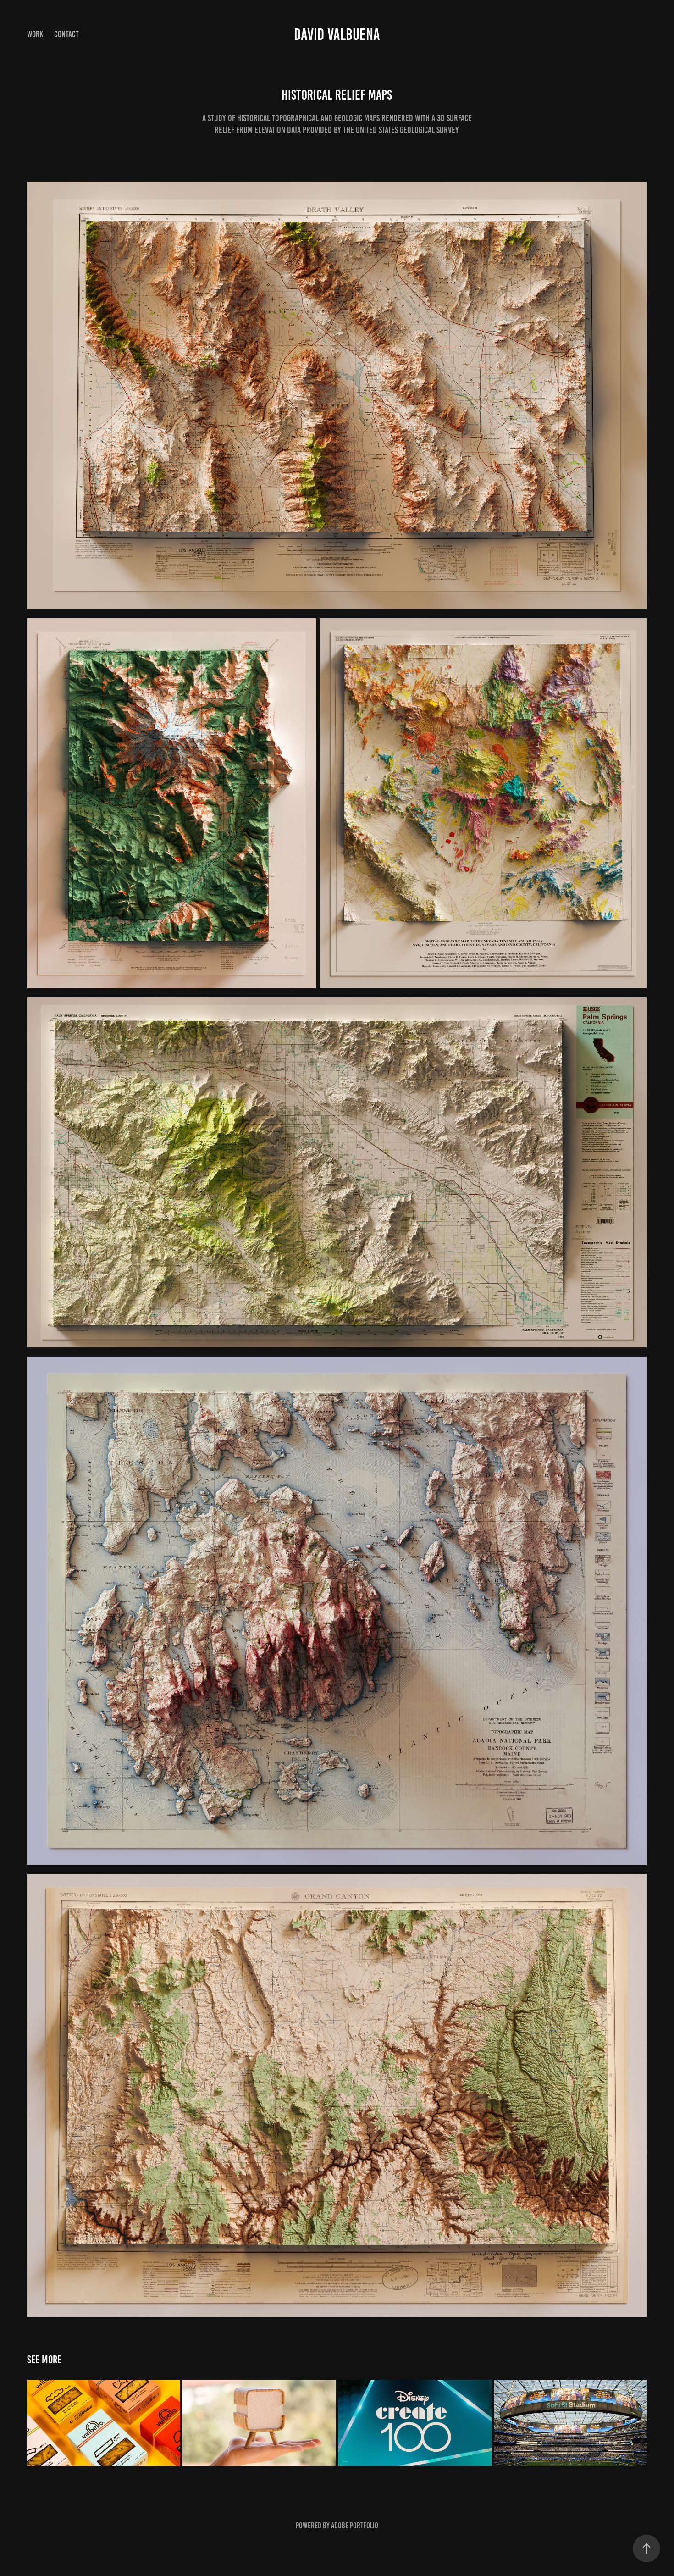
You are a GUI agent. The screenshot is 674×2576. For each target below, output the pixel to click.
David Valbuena (337, 34)
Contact (66, 34)
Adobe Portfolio (355, 2526)
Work (35, 34)
